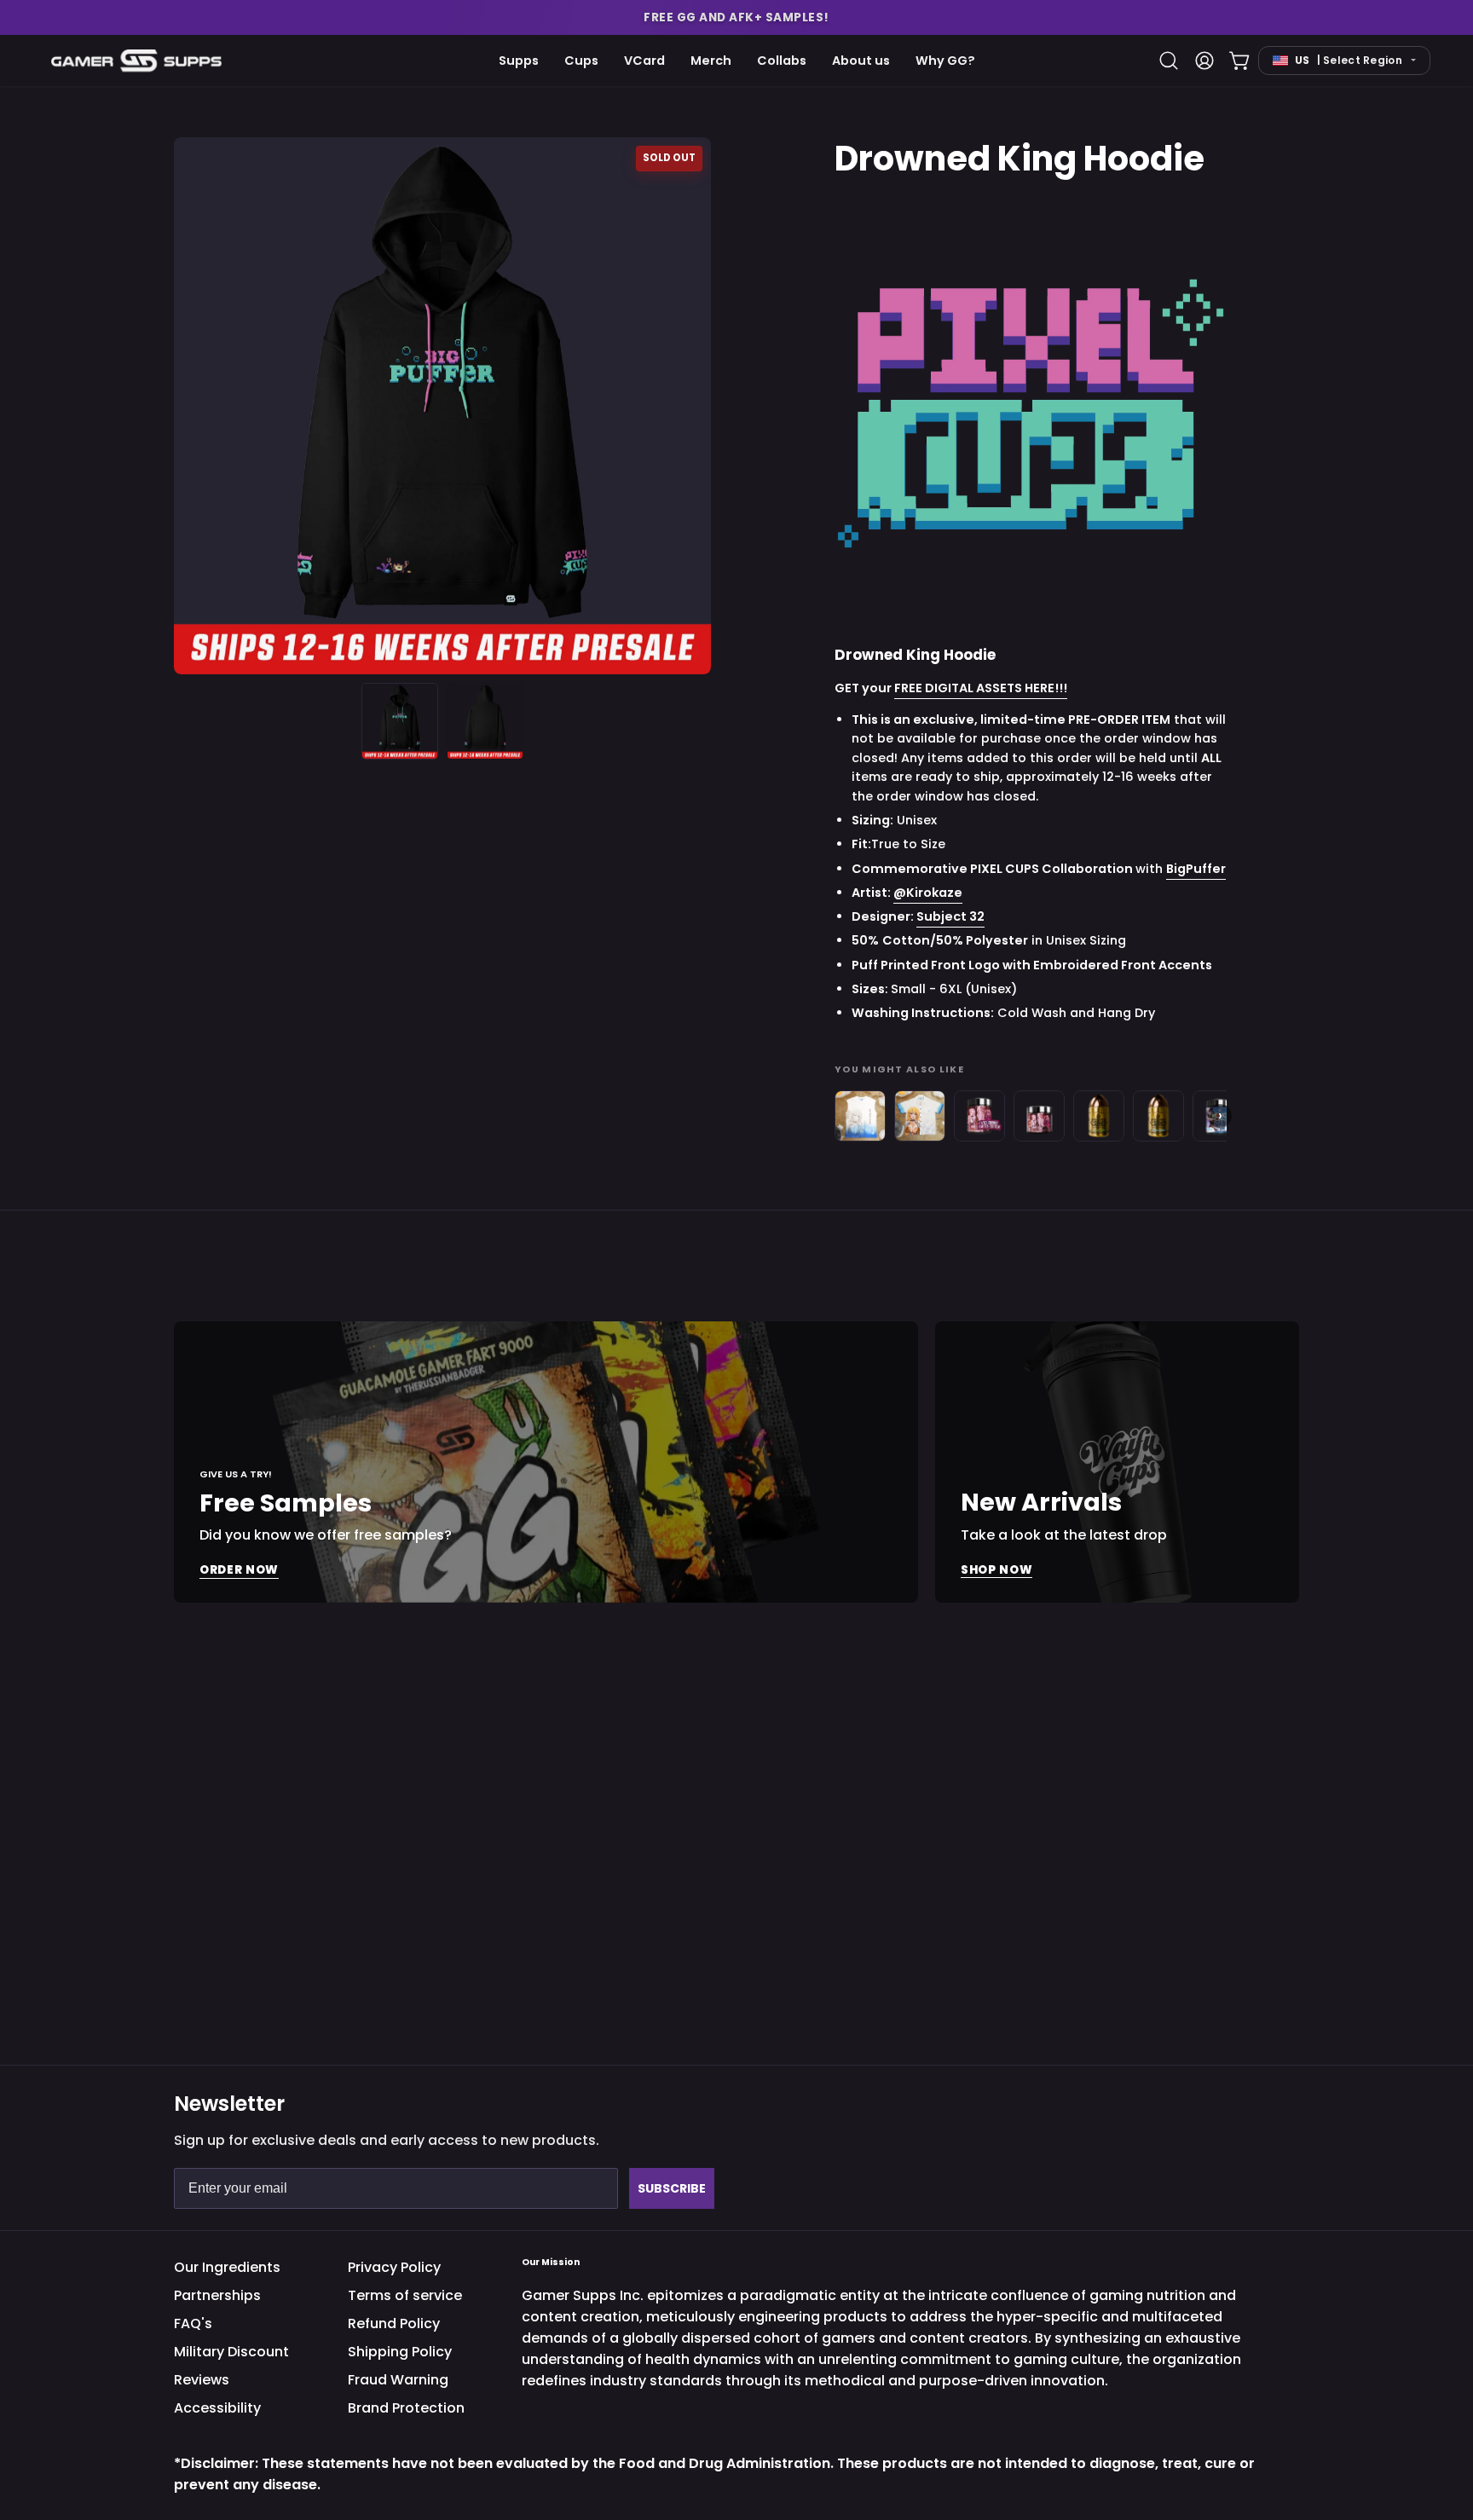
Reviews (202, 2380)
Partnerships (217, 2295)
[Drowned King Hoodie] (400, 721)
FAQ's (193, 2323)
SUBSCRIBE (672, 2188)
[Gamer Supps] (136, 60)
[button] (736, 17)
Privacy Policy (394, 2267)
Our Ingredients (227, 2267)
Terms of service (405, 2295)
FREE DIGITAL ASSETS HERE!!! (981, 689)
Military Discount (231, 2352)
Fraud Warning (398, 2380)
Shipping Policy (400, 2352)
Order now (239, 1570)
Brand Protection (406, 2408)
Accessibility (217, 2408)
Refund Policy (394, 2323)
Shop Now (996, 1570)
